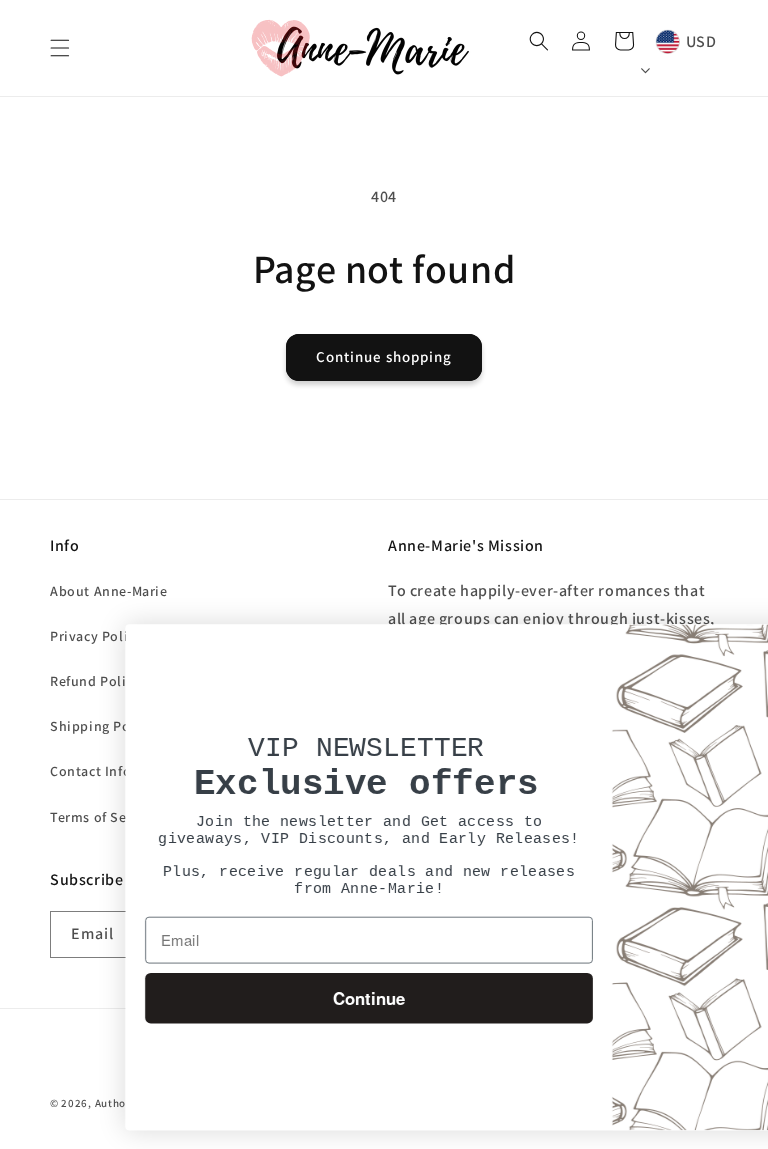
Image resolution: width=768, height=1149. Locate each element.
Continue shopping (384, 356)
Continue (284, 998)
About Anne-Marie (109, 591)
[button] (60, 48)
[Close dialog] (747, 648)
